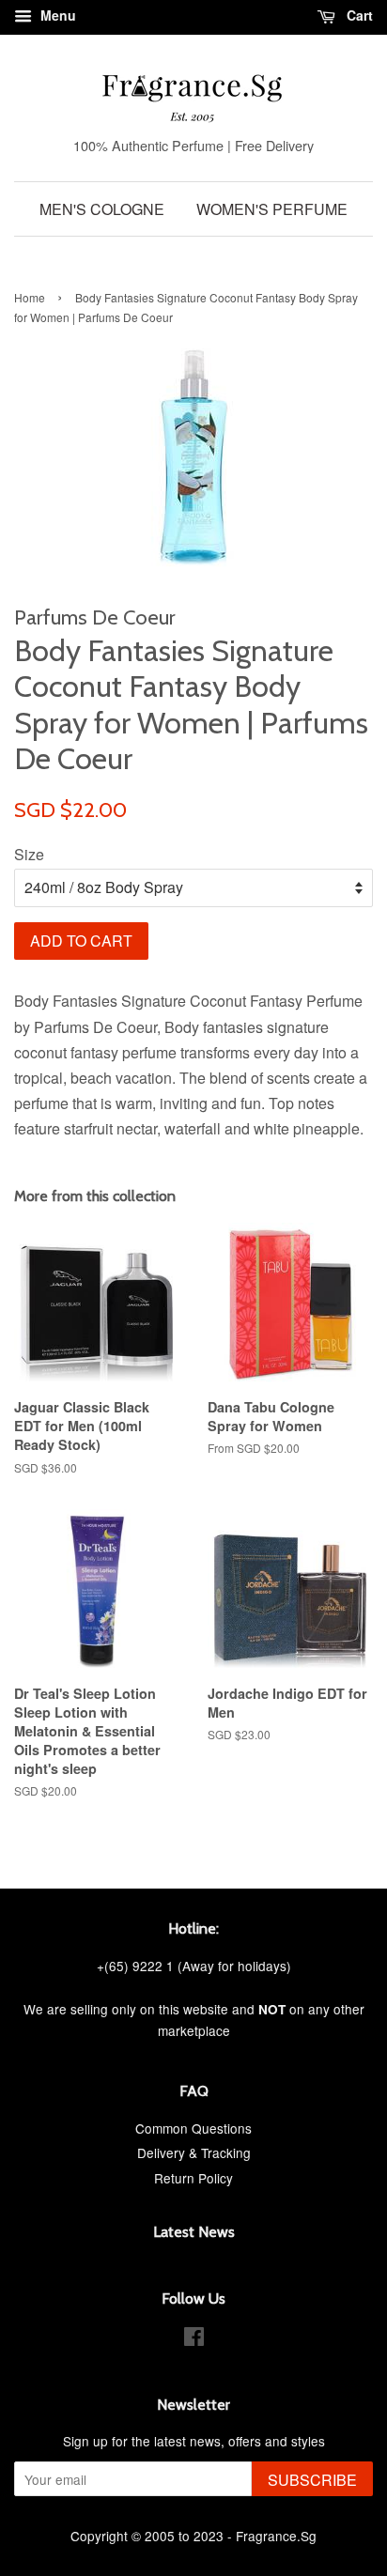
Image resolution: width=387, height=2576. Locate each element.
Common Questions (193, 2128)
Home (30, 297)
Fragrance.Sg (276, 2536)
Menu (56, 15)
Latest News (194, 2232)
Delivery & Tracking (194, 2152)
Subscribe (312, 2480)
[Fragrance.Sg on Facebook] (194, 2339)
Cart (358, 15)
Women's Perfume (272, 209)
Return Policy (193, 2178)
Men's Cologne (102, 209)
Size (29, 854)
